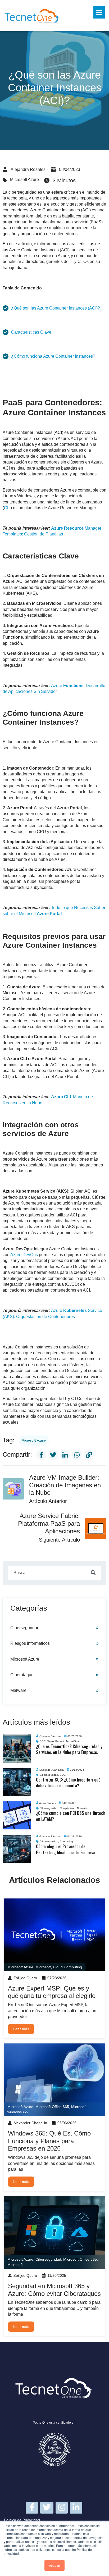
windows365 (18, 2112)
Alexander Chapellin (30, 2123)
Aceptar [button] (54, 2565)
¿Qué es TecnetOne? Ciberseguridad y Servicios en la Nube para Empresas (69, 1749)
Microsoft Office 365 (52, 2107)
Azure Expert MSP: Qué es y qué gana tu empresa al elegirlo (52, 1992)
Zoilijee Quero (25, 1978)
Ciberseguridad (25, 1628)
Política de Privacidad (22, 2520)
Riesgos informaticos (30, 1643)
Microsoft (43, 1967)
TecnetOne (72, 1741)
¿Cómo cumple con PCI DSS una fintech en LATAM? (71, 1816)
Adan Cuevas (47, 1803)
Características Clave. (32, 332)
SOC (43, 1741)
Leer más (21, 2029)
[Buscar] (93, 1573)
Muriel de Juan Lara (52, 1770)
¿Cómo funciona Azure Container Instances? (53, 356)
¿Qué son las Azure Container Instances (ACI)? (56, 308)
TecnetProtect (56, 1741)
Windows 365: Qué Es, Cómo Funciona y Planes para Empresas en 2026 (49, 2141)
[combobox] (55, 1573)
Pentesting (66, 1841)
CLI (7, 508)
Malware (18, 1690)
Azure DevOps (24, 1255)
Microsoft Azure (24, 180)
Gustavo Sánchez (50, 1736)
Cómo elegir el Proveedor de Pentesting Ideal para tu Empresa (66, 1849)
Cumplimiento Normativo (74, 1808)
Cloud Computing (67, 1967)
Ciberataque (22, 1675)
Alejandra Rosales (28, 169)
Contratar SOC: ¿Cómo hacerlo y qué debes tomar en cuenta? (68, 1783)
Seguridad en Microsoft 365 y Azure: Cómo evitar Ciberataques (54, 2290)
